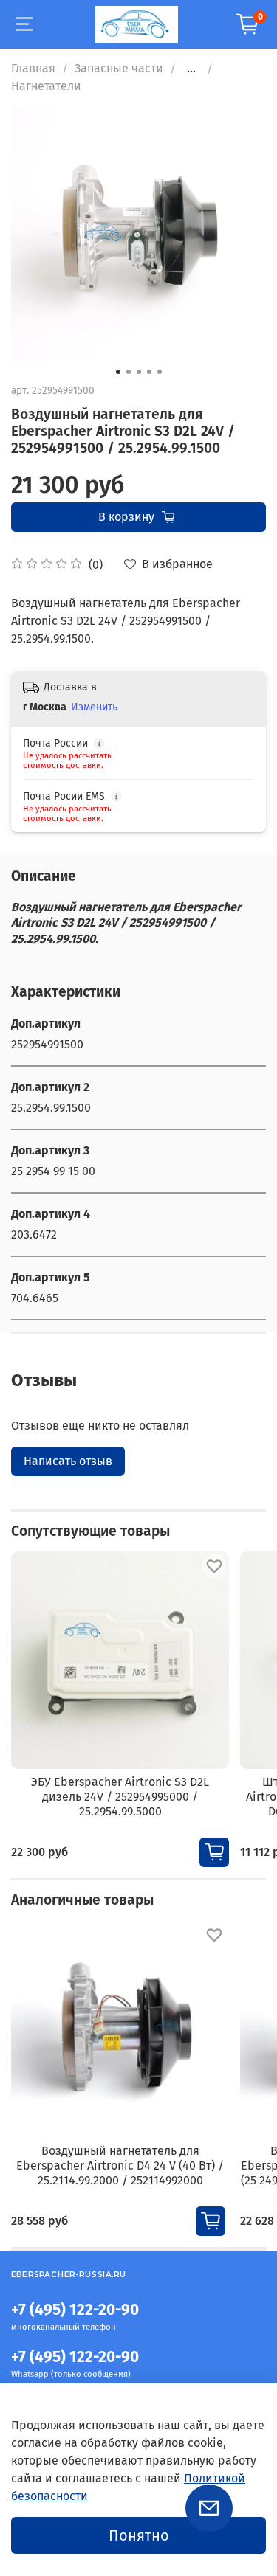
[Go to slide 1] (118, 372)
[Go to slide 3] (139, 372)
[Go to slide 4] (149, 372)
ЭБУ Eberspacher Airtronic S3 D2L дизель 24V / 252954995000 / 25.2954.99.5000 (120, 1797)
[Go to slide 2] (129, 372)
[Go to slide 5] (160, 372)
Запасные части (119, 68)
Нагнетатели (46, 86)
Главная (33, 68)
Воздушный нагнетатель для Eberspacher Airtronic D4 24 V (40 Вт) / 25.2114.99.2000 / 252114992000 (120, 2165)
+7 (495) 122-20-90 (75, 2310)
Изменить (94, 707)
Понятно (139, 2535)
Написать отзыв (68, 1461)
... (191, 69)
